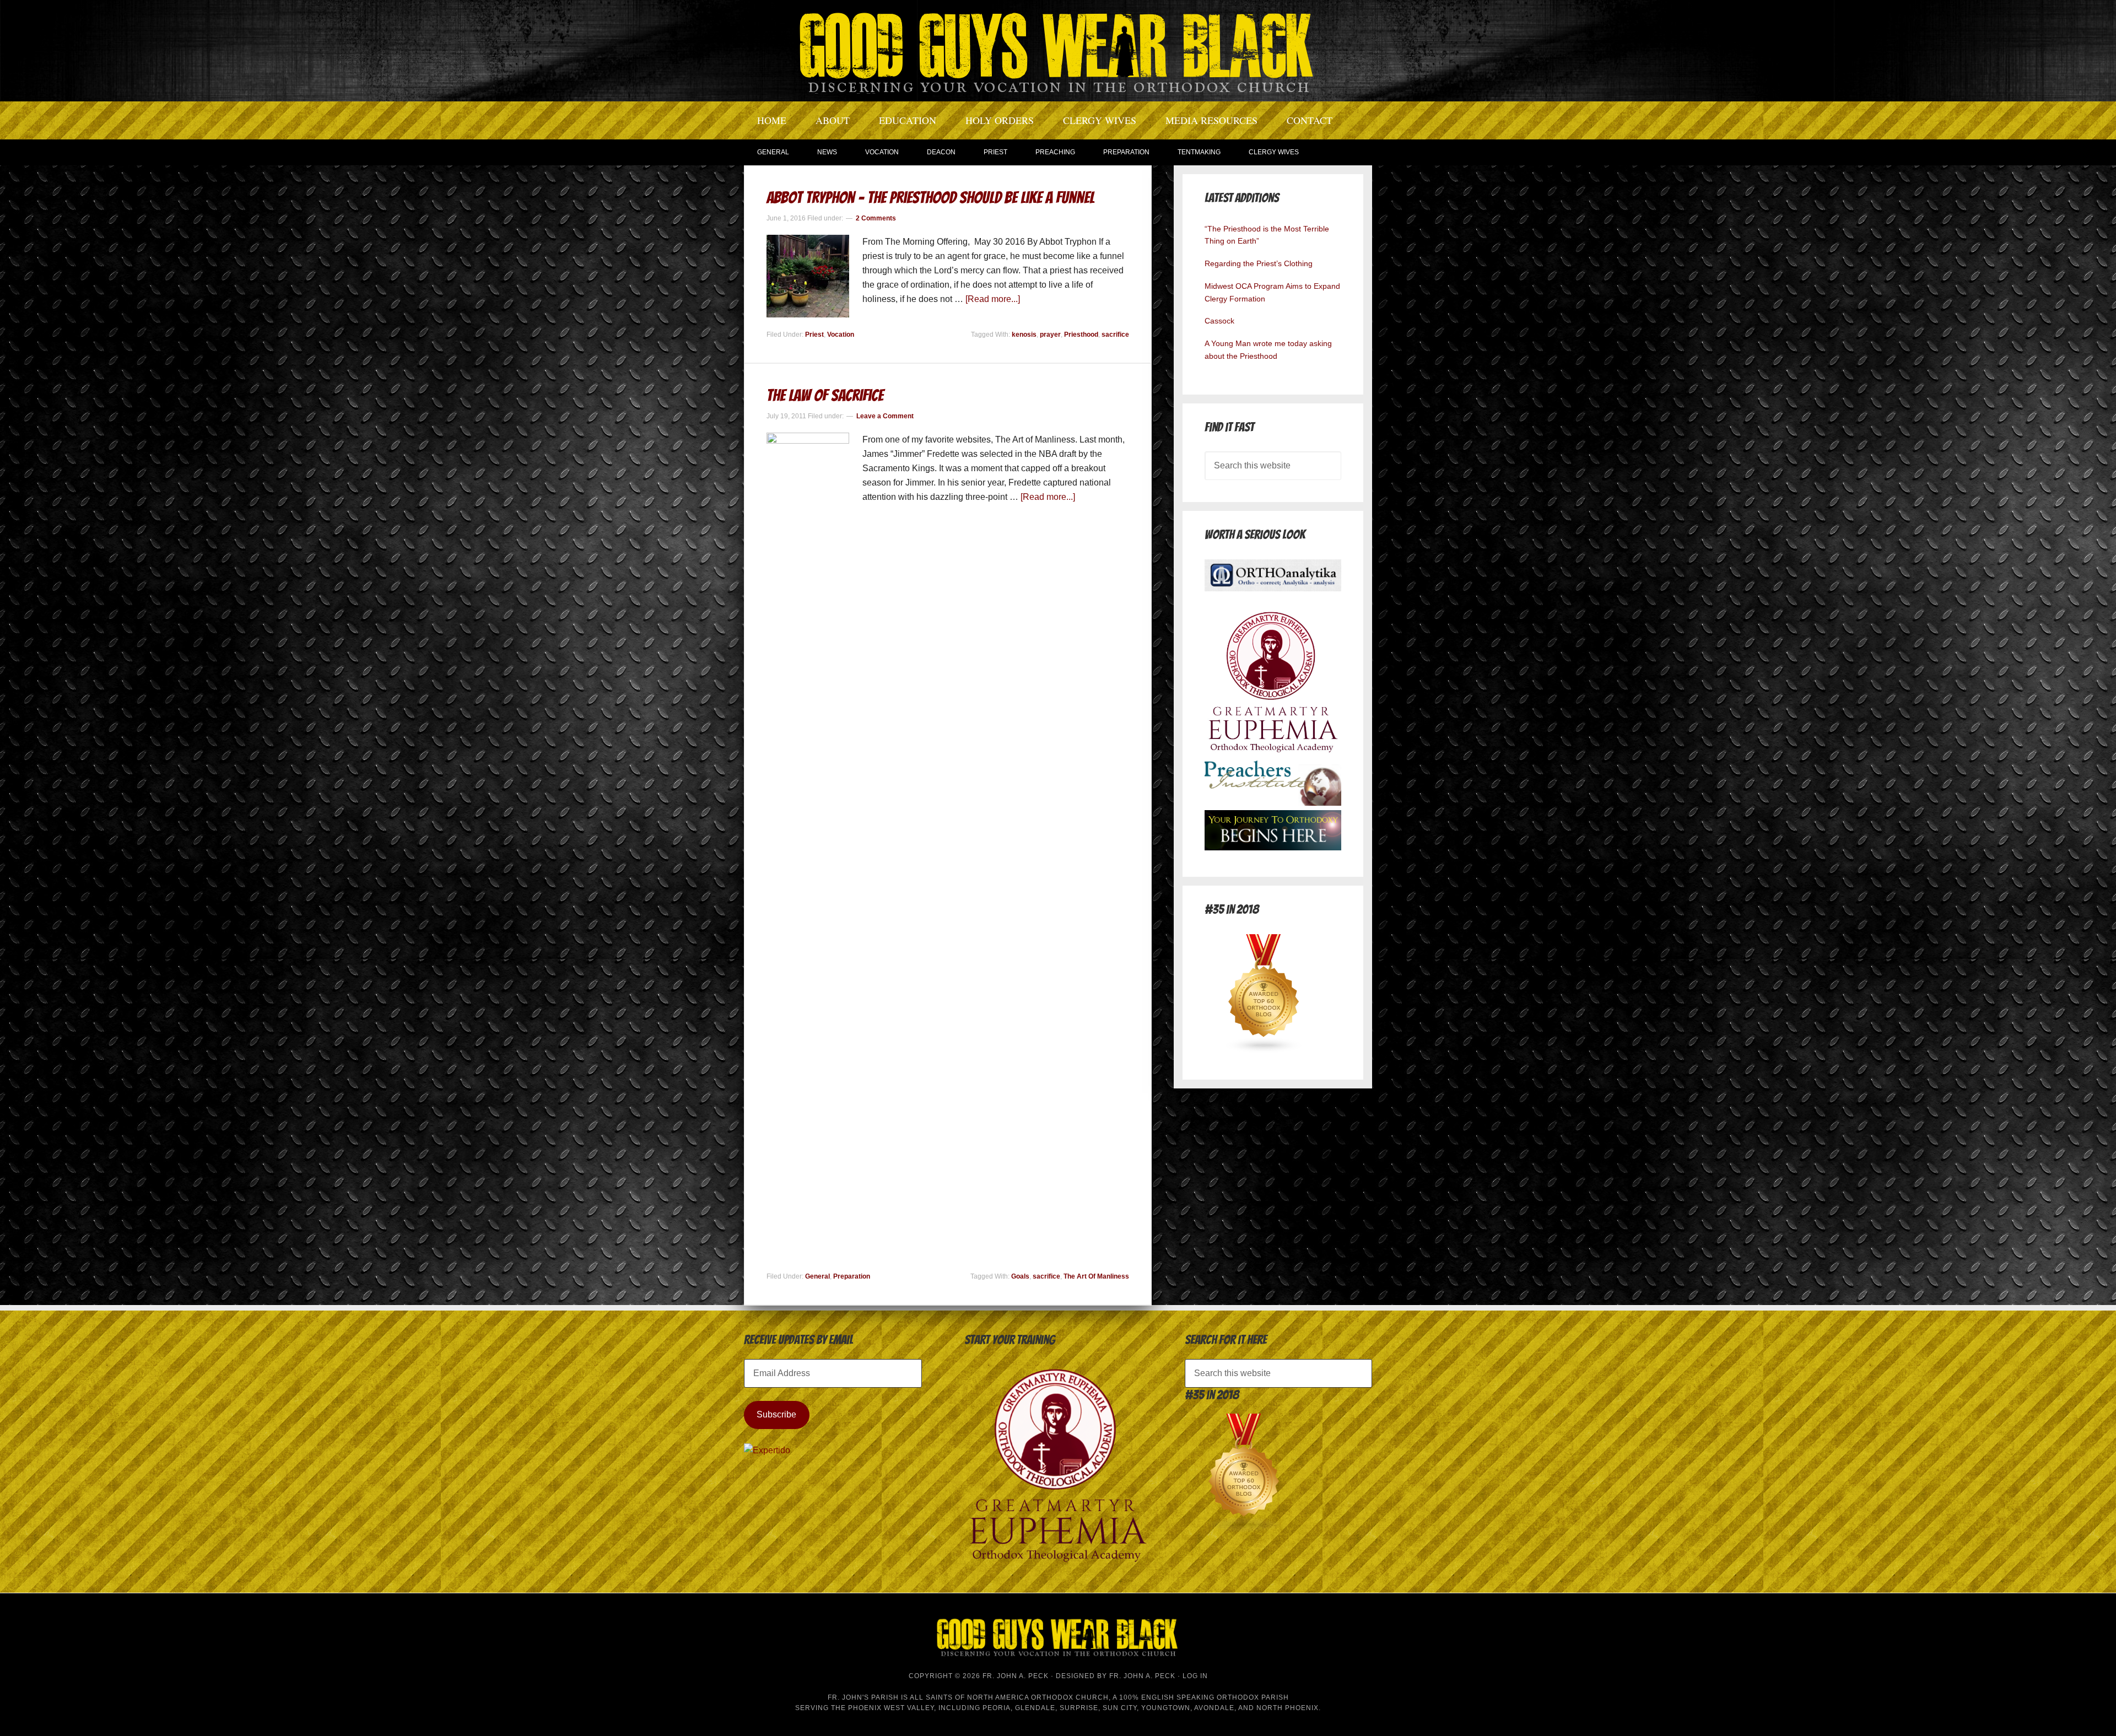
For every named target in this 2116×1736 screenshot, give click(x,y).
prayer (1050, 335)
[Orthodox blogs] (1264, 1050)
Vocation (841, 335)
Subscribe (776, 1414)
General (817, 1276)
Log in (1195, 1676)
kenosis (1024, 335)
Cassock (1219, 321)
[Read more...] (993, 299)
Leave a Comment (885, 416)
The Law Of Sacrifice (825, 395)
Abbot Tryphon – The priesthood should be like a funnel (930, 198)
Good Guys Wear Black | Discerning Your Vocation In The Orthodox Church (1058, 50)
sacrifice (1115, 335)
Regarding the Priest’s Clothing (1259, 263)
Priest (814, 335)
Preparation (852, 1276)
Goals (1020, 1276)
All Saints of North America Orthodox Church (1009, 1697)
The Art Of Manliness (1096, 1276)
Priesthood (1081, 335)
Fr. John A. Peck (1142, 1676)
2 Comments (876, 218)
